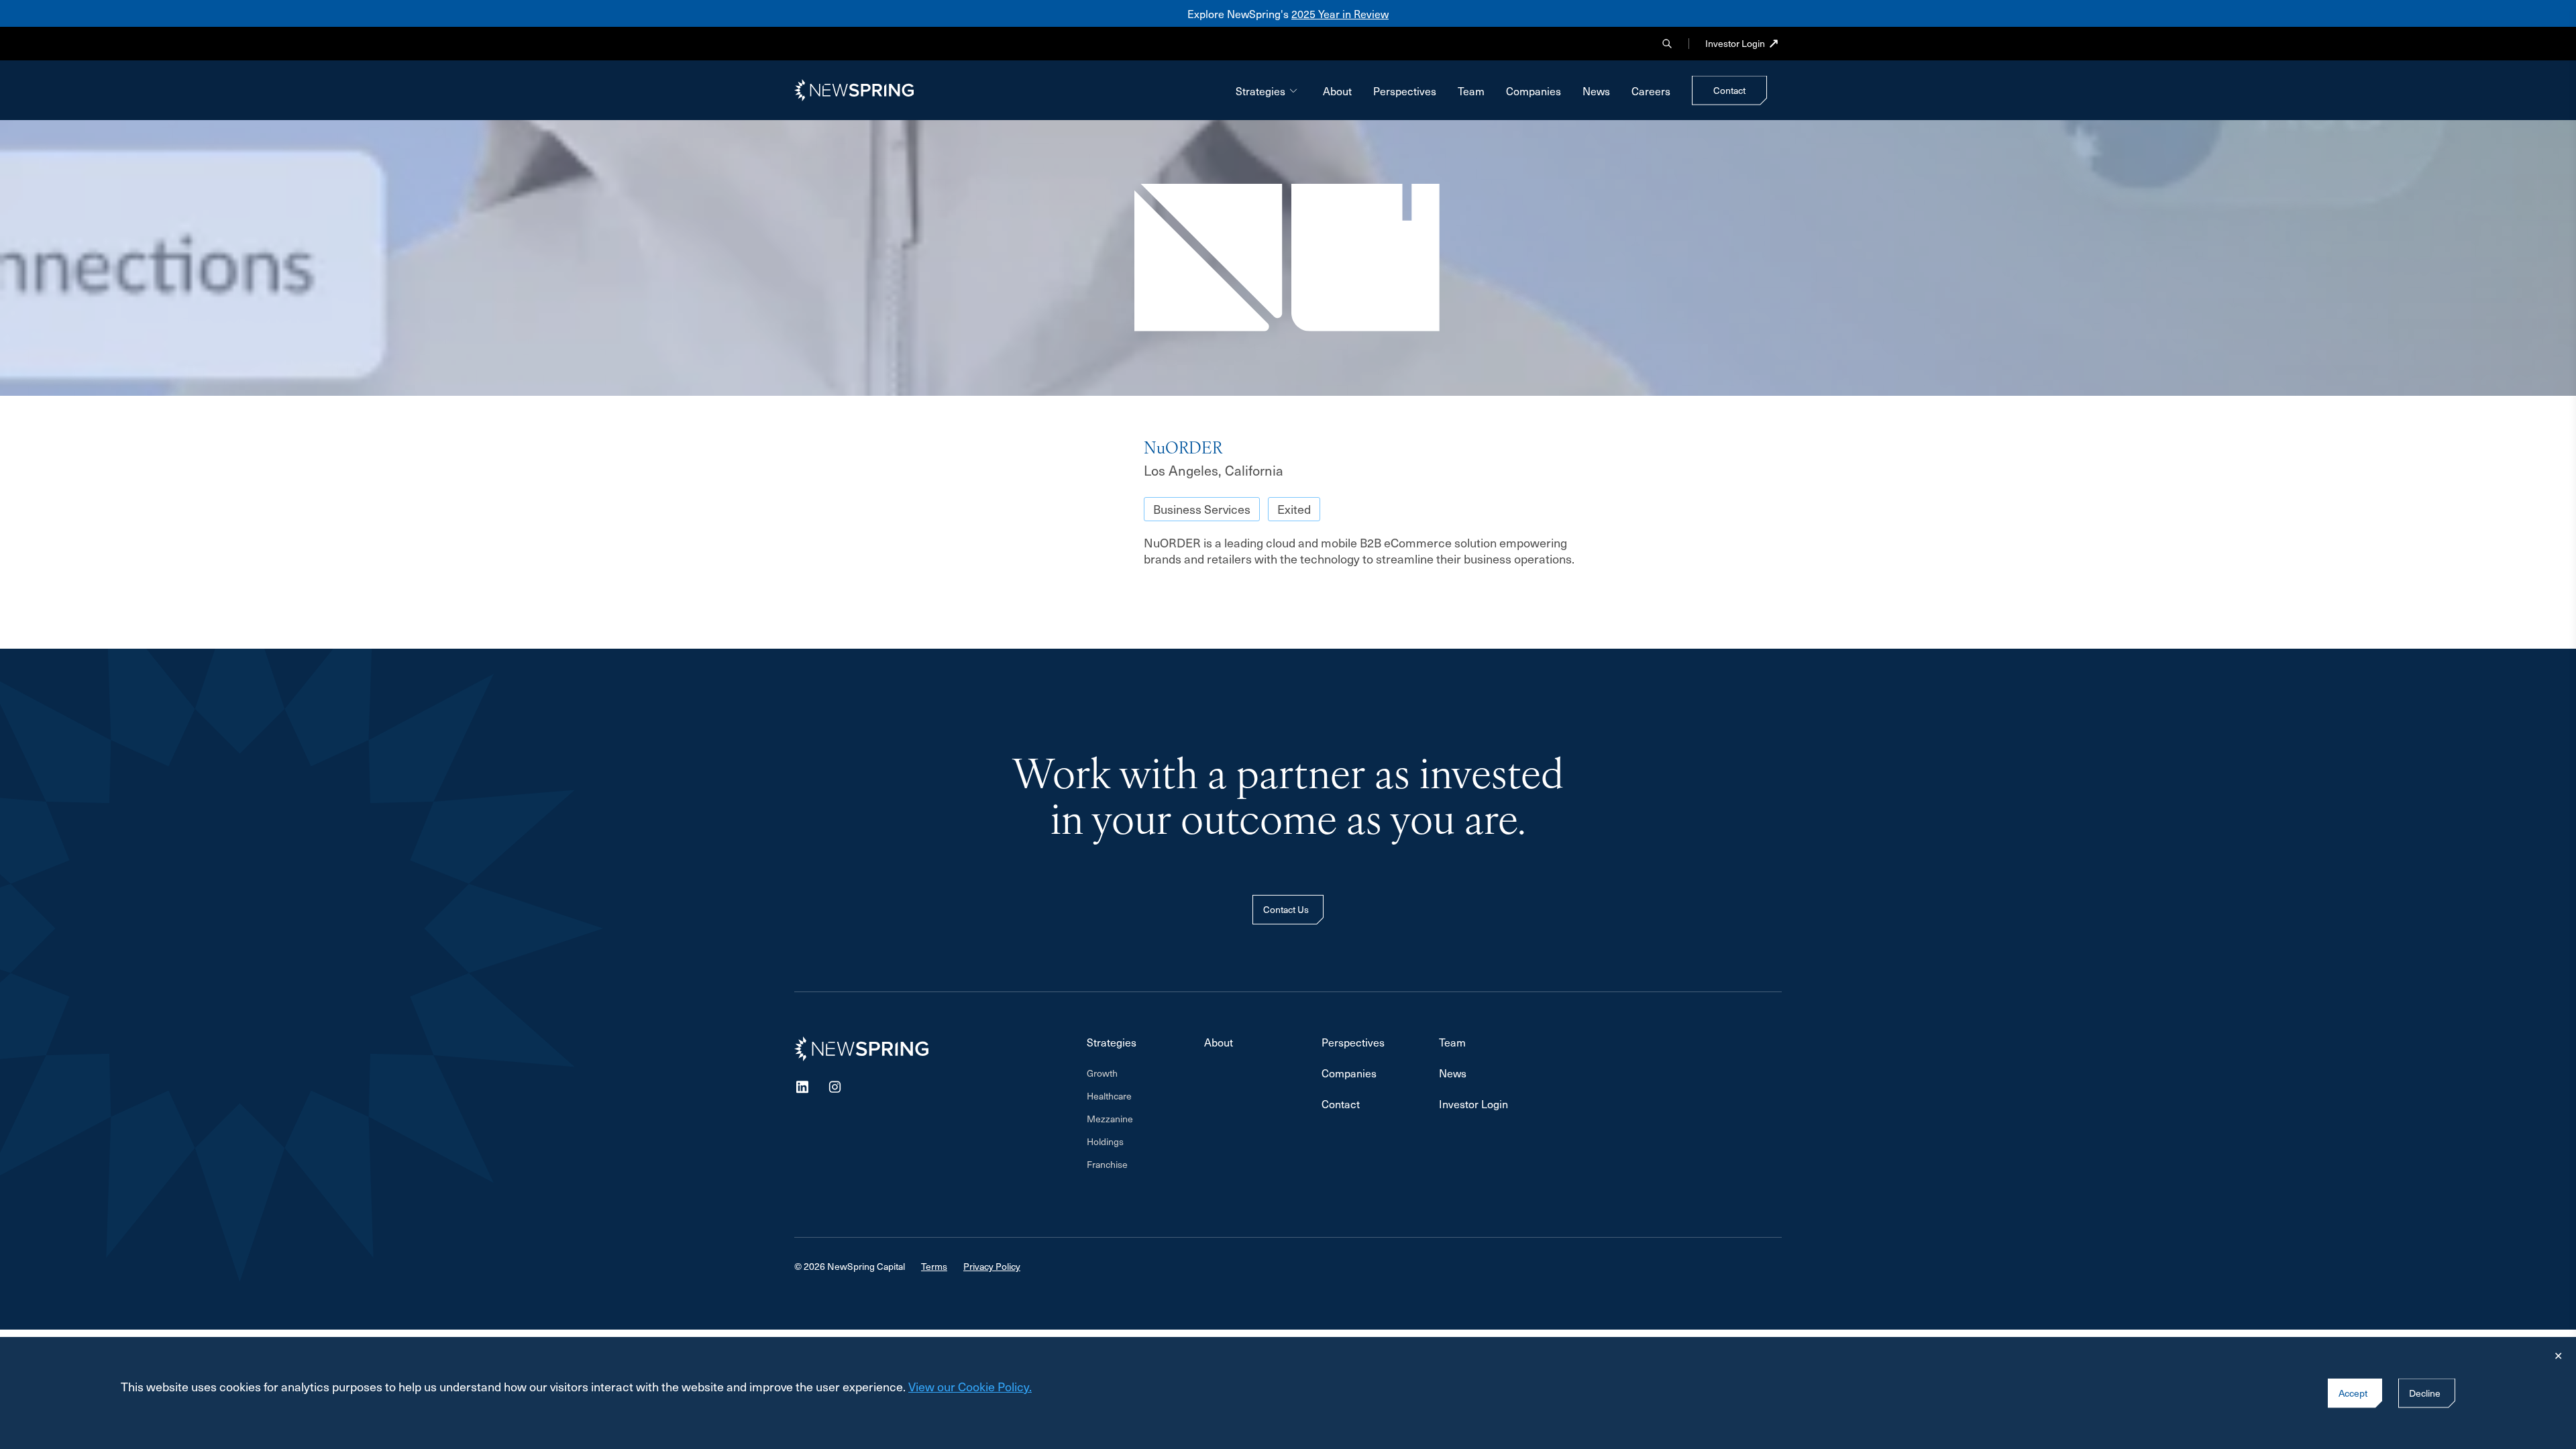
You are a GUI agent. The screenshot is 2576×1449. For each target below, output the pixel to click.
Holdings (1105, 1142)
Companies (1534, 91)
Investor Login (1735, 44)
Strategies (1260, 91)
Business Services (1202, 509)
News (1596, 91)
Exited (1294, 509)
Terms (934, 1266)
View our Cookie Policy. (970, 1386)
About (1337, 91)
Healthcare (1109, 1096)
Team (1471, 91)
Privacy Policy (992, 1266)
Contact (1341, 1104)
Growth (1102, 1073)
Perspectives (1405, 91)
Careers (1651, 91)
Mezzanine (1110, 1119)
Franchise (1107, 1165)
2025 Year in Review (1340, 13)
